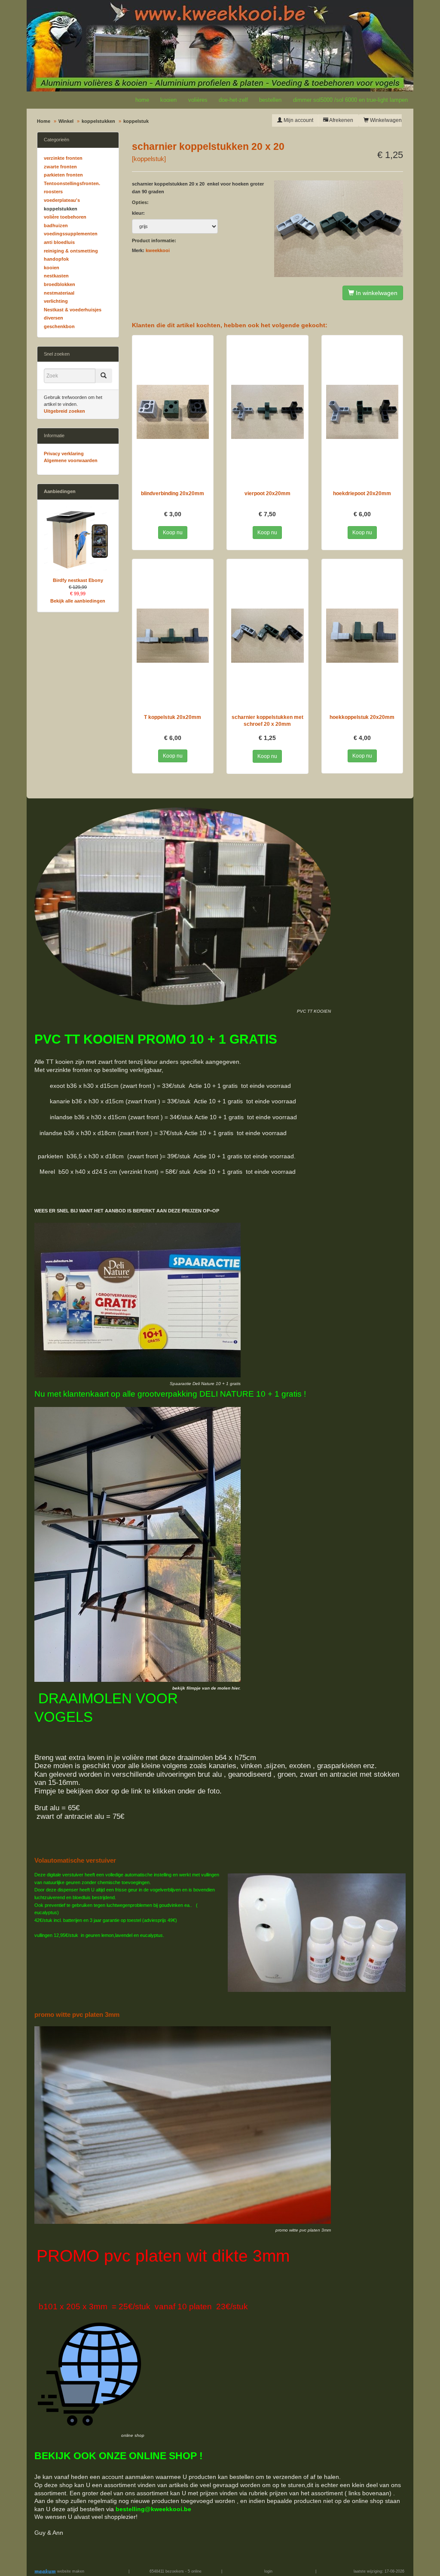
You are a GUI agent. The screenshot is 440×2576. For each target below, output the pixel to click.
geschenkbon (59, 326)
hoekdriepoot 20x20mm (362, 493)
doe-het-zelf (233, 100)
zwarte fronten (60, 167)
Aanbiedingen (60, 491)
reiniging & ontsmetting (71, 251)
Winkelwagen (385, 120)
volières (198, 100)
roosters (53, 192)
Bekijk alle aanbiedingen (78, 601)
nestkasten (56, 276)
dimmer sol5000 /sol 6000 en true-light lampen (350, 100)
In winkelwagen (376, 293)
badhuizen (56, 225)
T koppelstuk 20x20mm (173, 717)
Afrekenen (341, 120)
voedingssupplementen (71, 234)
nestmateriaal (59, 293)
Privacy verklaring (64, 454)
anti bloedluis (59, 242)
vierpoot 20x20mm (267, 493)
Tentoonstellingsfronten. (72, 183)
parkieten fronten (63, 175)
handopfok (56, 259)
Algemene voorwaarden (71, 460)
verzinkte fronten (63, 158)
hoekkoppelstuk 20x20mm (362, 717)
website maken (70, 2571)
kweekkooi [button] (158, 250)
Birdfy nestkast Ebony (78, 580)
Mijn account (298, 120)
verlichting (56, 301)
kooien (168, 100)
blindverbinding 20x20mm (173, 493)
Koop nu (173, 533)
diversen (53, 318)
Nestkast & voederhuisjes (73, 310)
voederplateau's (62, 200)
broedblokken (60, 284)
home (142, 100)
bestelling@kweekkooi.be (153, 2509)
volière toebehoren (65, 217)
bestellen (270, 100)
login (268, 2571)
